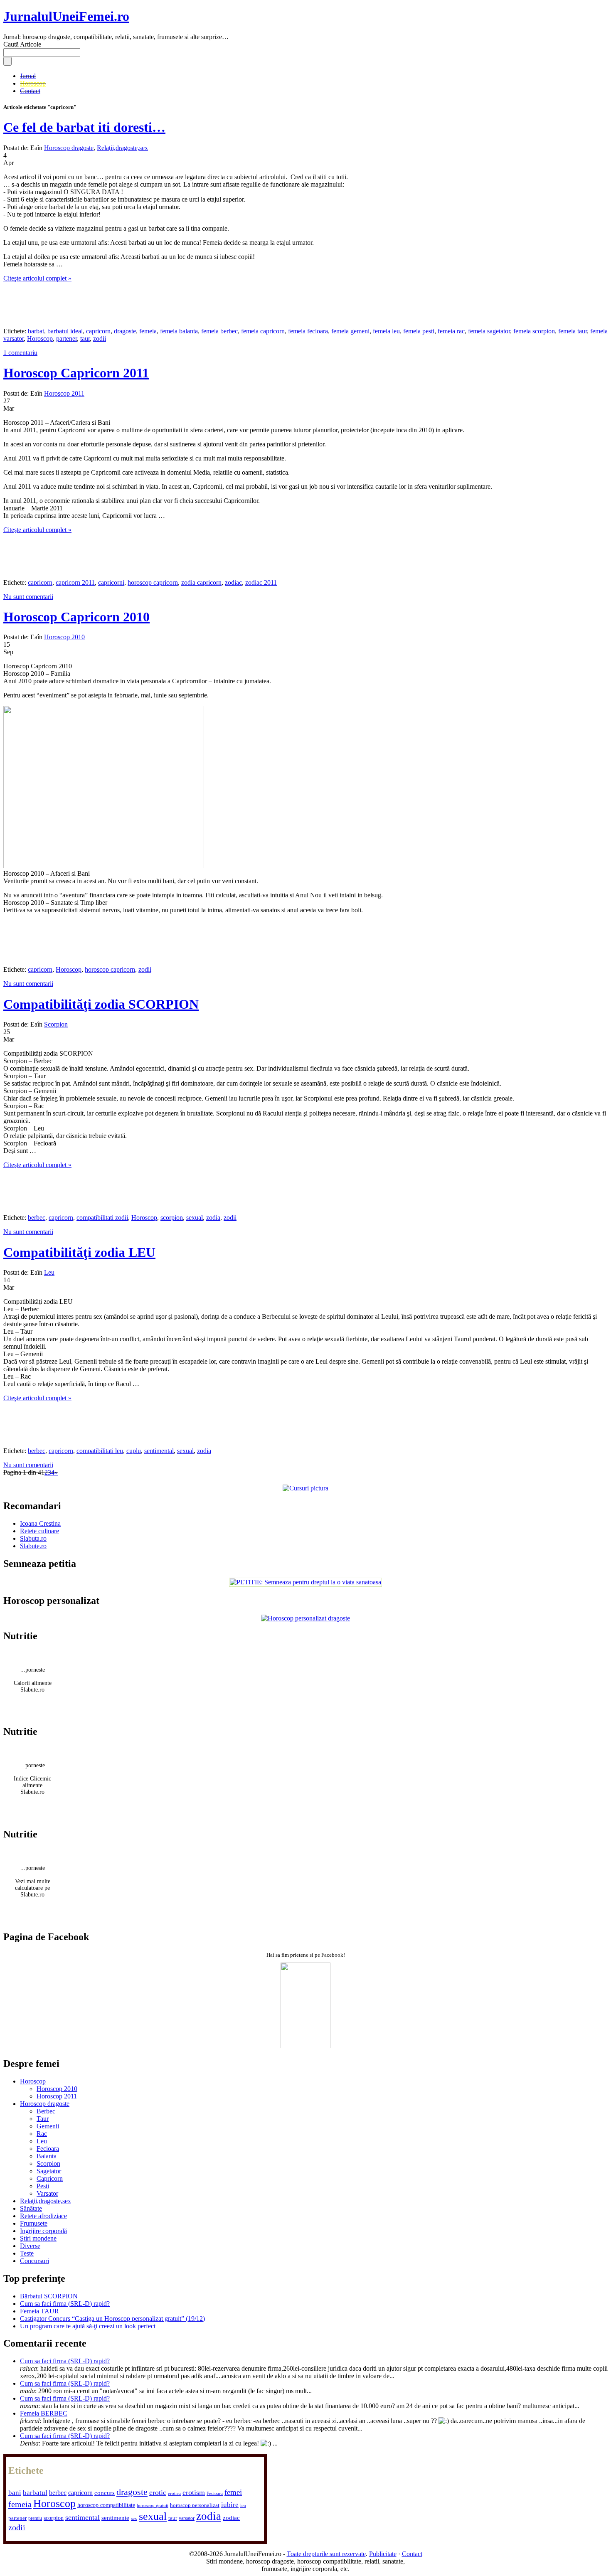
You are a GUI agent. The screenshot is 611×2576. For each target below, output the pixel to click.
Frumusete (34, 2223)
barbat (36, 331)
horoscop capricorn (153, 582)
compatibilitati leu (100, 1451)
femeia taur (573, 331)
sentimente (115, 2518)
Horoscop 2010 (64, 637)
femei (233, 2492)
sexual (195, 1218)
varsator (187, 2518)
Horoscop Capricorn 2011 (76, 373)
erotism (194, 2492)
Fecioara (48, 2149)
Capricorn (50, 2178)
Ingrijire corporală (43, 2231)
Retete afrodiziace (43, 2216)
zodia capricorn (201, 582)
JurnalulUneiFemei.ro (66, 16)
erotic (158, 2492)
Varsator (47, 2193)
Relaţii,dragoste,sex (122, 148)
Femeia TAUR (39, 2311)
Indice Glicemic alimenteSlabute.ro (32, 1785)
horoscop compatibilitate (106, 2505)
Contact (30, 91)
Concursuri (34, 2261)
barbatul (35, 2493)
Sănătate (31, 2208)
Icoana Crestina (40, 1523)
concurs (105, 2493)
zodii (100, 339)
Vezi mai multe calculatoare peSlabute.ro (33, 1888)
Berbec (46, 2111)
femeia (148, 331)
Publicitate (383, 2554)
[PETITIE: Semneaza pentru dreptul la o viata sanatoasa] (305, 1582)
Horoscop (33, 83)
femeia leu (386, 331)
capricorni (111, 582)
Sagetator (49, 2171)
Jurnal (28, 76)
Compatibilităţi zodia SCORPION (101, 1004)
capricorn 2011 (75, 582)
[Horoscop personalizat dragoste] (305, 1618)
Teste (27, 2253)
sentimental (159, 1451)
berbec (37, 1218)
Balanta (47, 2156)
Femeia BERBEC (44, 2413)
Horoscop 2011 (64, 393)
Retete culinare (39, 1531)
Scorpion (56, 1024)
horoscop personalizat (195, 2505)
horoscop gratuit (153, 2506)
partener (67, 339)
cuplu (134, 1451)
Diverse (30, 2246)
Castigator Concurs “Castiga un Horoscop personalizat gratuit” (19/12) (112, 2319)
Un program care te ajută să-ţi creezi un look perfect (88, 2326)
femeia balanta (179, 331)
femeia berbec (219, 331)
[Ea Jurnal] (305, 2046)
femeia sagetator (489, 331)
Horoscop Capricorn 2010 (76, 617)
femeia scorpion (534, 331)
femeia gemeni (350, 331)
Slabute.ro (33, 1546)
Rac (42, 2134)
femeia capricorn (263, 331)
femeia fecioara (308, 331)
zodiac (233, 582)
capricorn (98, 331)
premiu (35, 2518)
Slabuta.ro (33, 1538)
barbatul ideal (65, 331)
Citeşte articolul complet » (37, 278)
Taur (43, 2119)
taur (85, 339)
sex (134, 2518)
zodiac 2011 (261, 582)
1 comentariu (20, 353)
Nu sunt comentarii (28, 597)
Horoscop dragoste (69, 148)
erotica (174, 2493)
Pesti (43, 2186)
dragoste (125, 331)
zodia (213, 1218)
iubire (230, 2505)
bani (15, 2493)
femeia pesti (419, 331)
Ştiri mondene (38, 2238)
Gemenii (48, 2126)
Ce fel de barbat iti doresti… (84, 127)
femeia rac (451, 331)
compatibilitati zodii (102, 1218)
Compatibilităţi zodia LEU (79, 1252)
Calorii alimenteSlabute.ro (33, 1686)
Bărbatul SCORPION (49, 2296)
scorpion (172, 1218)
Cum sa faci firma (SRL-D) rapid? (65, 2304)
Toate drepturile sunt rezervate (326, 2554)
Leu (49, 1272)
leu (243, 2506)
